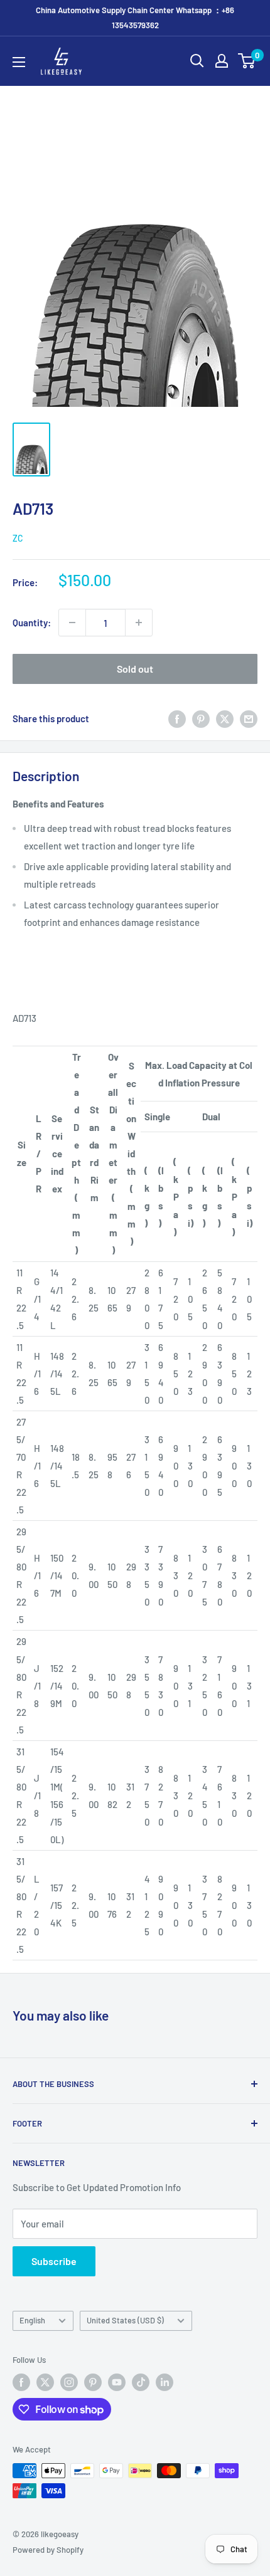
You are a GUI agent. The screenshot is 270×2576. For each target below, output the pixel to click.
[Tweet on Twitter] (225, 718)
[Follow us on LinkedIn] (165, 2382)
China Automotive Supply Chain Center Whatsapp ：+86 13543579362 (135, 18)
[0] (247, 61)
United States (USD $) (125, 2320)
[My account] (222, 61)
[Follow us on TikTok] (141, 2382)
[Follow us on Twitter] (45, 2382)
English (32, 2320)
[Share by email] (249, 718)
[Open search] (197, 61)
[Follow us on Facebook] (21, 2382)
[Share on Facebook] (177, 718)
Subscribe (54, 2261)
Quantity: (32, 623)
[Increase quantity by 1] (139, 623)
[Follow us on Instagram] (69, 2382)
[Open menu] (19, 62)
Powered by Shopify (48, 2550)
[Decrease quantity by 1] (72, 623)
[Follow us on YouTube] (117, 2382)
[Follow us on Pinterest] (93, 2382)
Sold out (135, 669)
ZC (18, 538)
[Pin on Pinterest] (201, 718)
